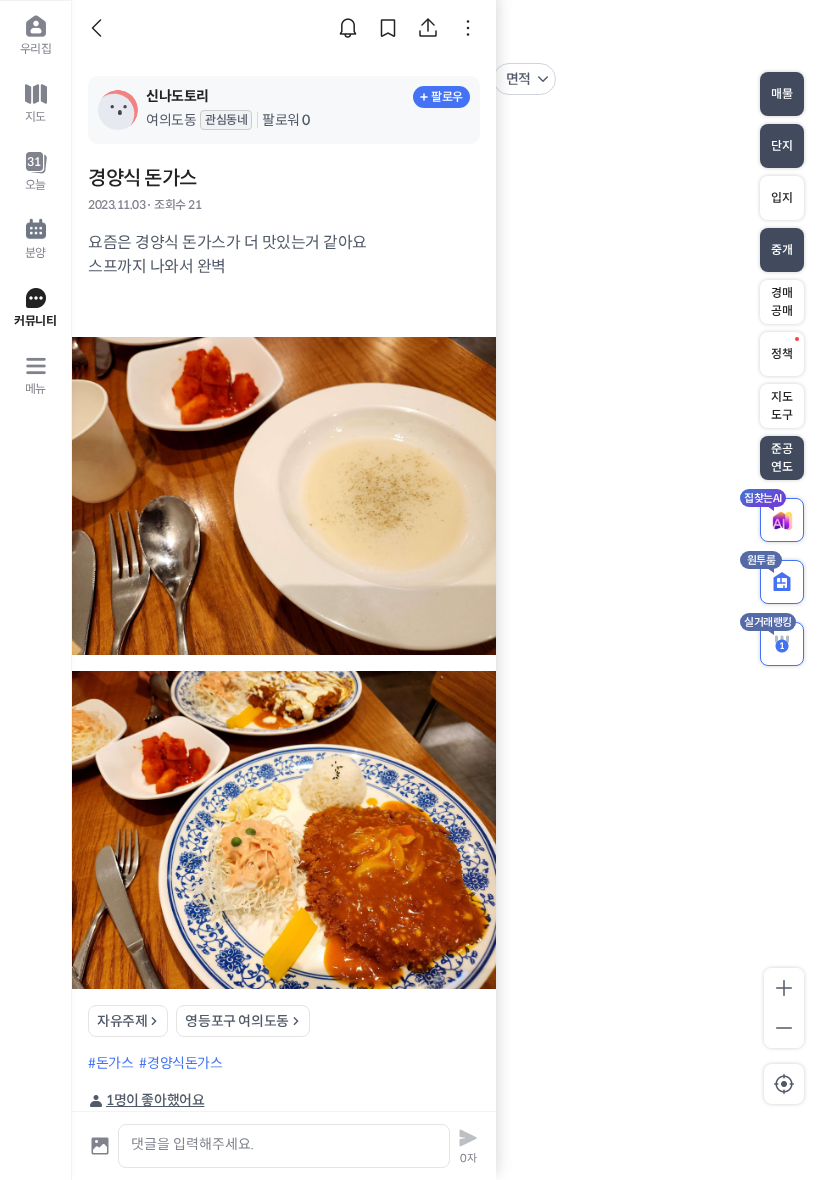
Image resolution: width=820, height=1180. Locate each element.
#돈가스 (110, 1063)
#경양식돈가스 (180, 1063)
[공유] (428, 28)
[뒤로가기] (100, 28)
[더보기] (468, 28)
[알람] (348, 28)
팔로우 (447, 96)
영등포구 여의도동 (236, 1021)
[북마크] (388, 28)
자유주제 (122, 1021)
